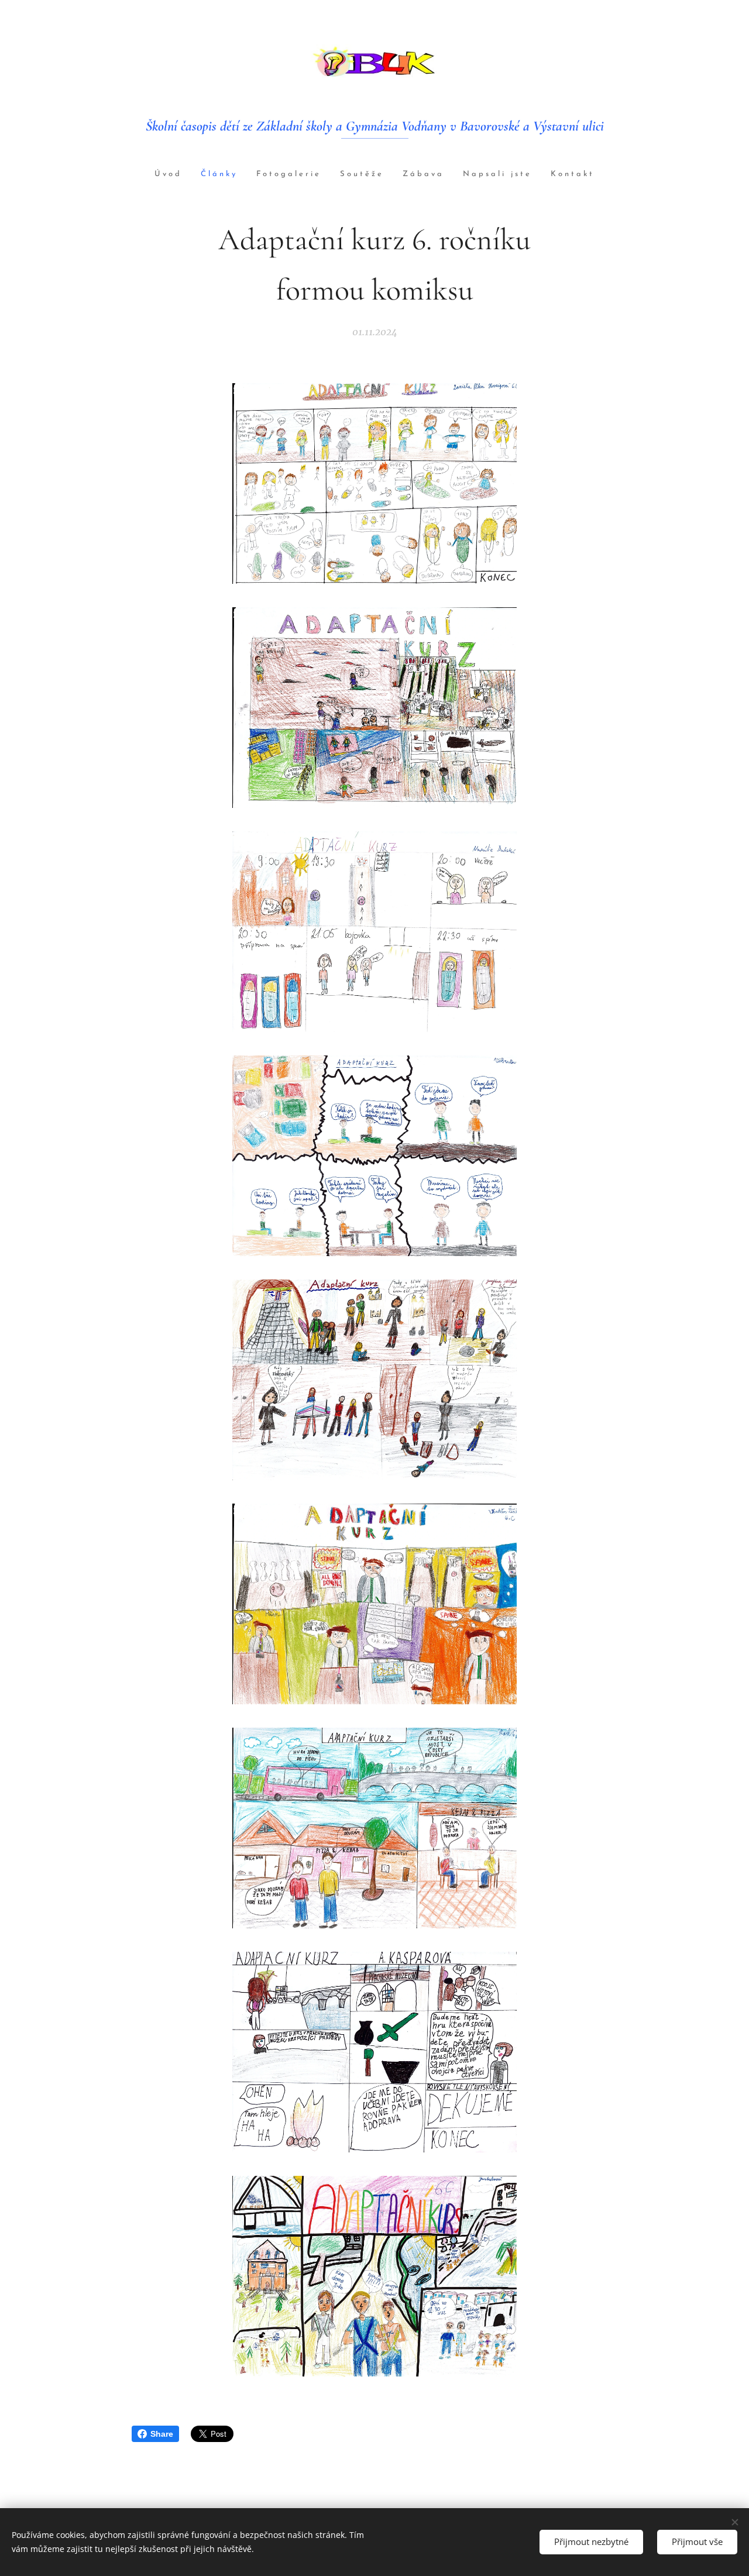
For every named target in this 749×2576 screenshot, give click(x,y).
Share (162, 2434)
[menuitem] (173, 175)
